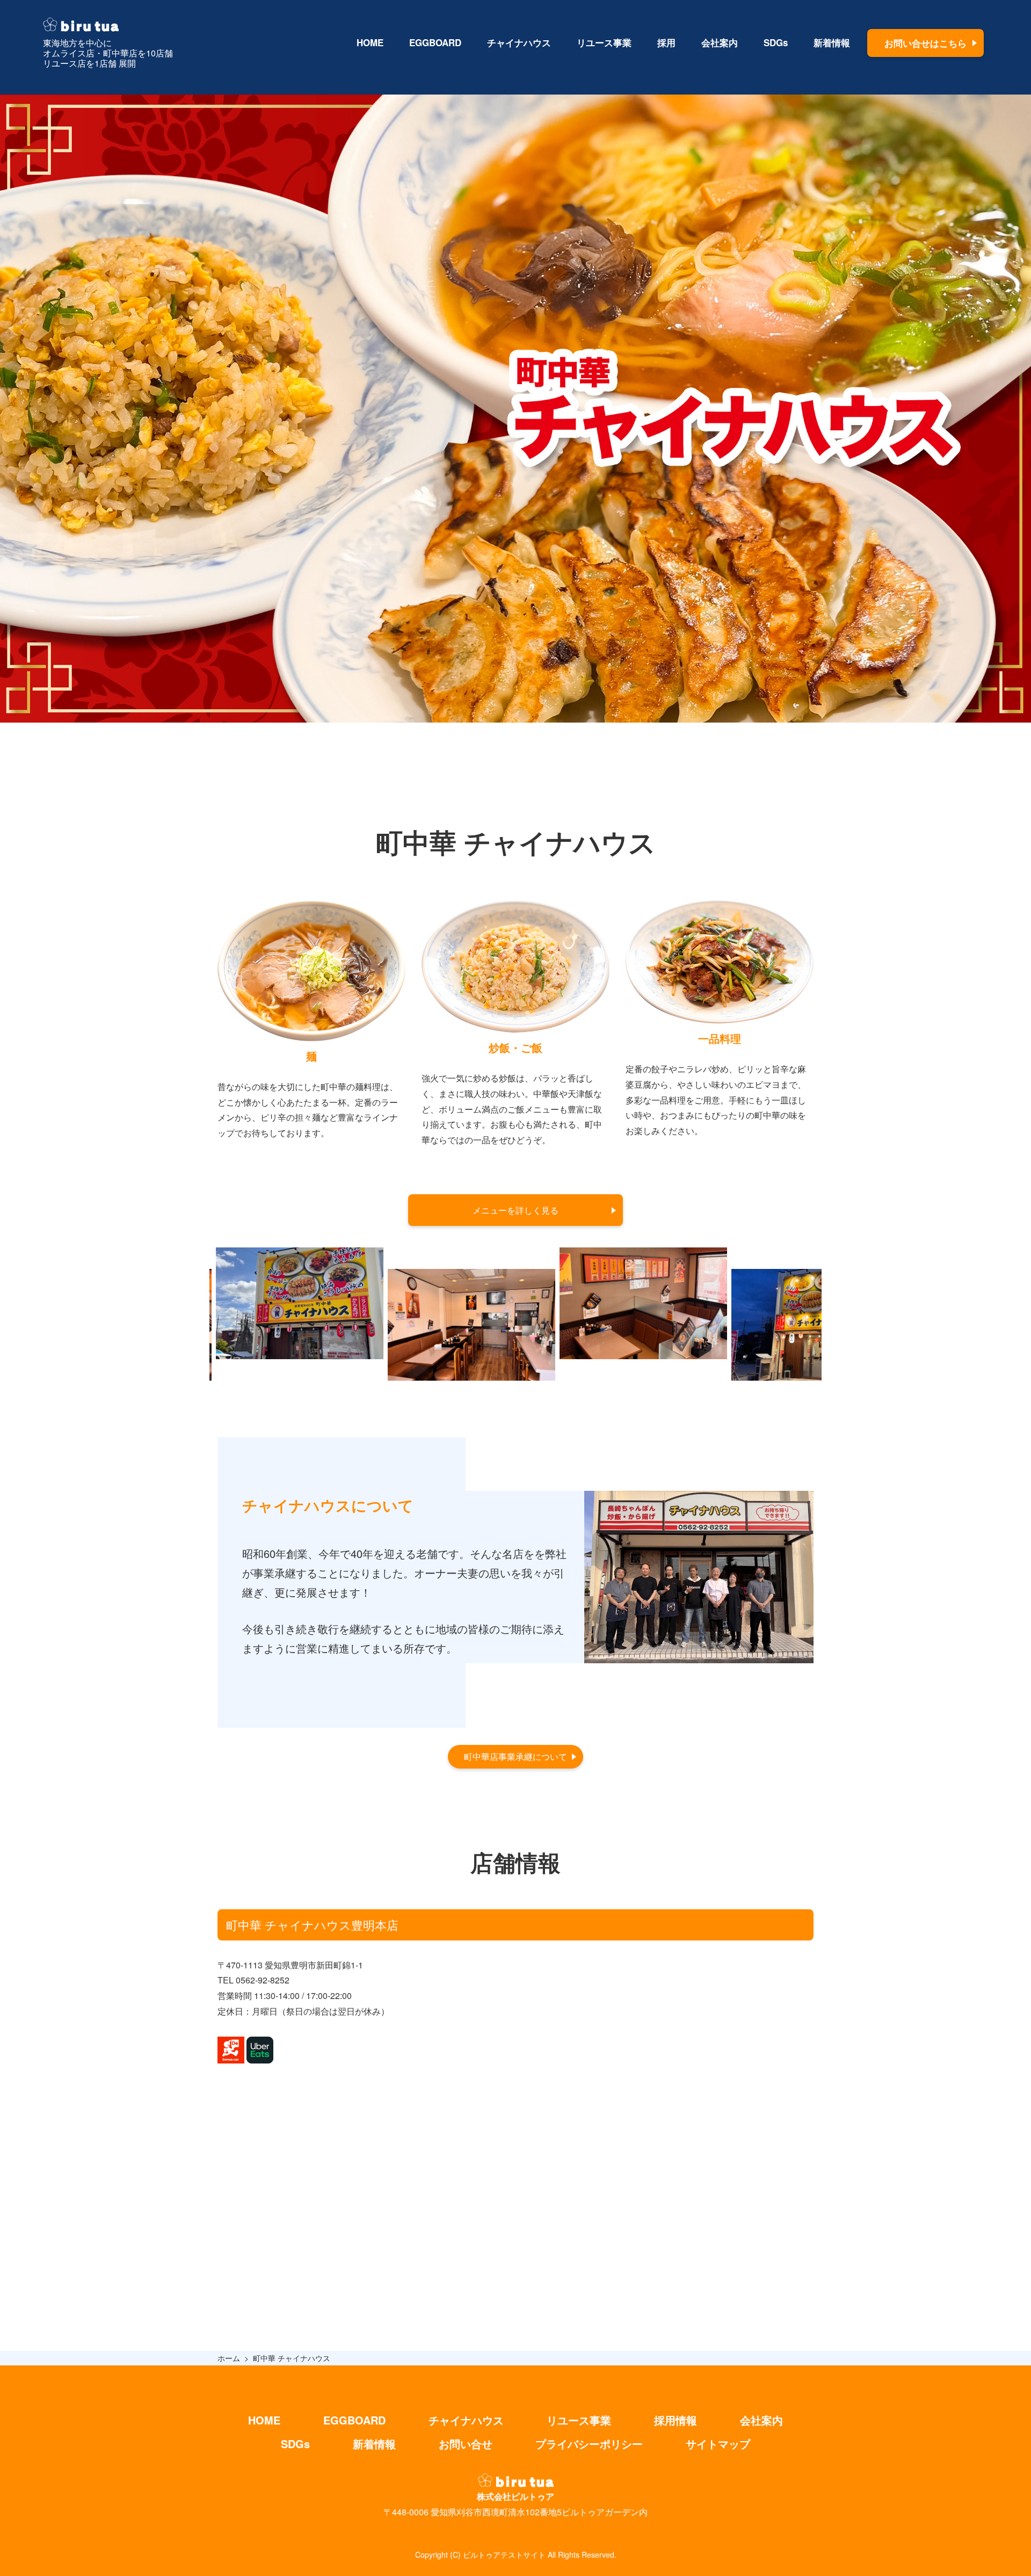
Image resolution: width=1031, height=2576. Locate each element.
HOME (370, 42)
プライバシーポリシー (589, 2444)
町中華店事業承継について (515, 1756)
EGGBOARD (435, 42)
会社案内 (720, 42)
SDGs (776, 42)
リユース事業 (604, 42)
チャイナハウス (519, 42)
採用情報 (676, 2420)
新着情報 (832, 42)
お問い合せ (466, 2444)
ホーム (229, 2358)
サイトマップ (718, 2444)
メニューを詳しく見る (515, 1210)
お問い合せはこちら (925, 43)
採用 (666, 42)
